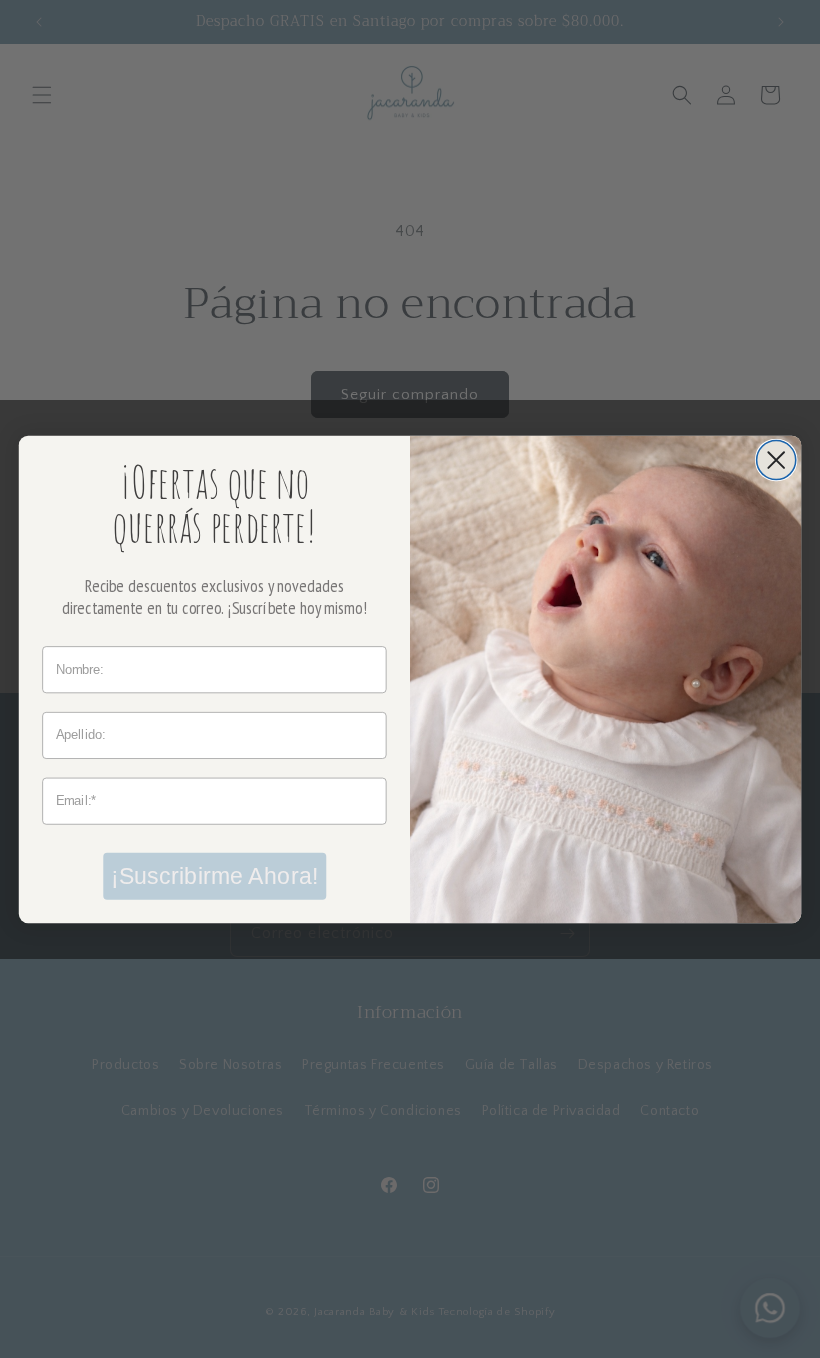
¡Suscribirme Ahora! (214, 875)
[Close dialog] (776, 459)
